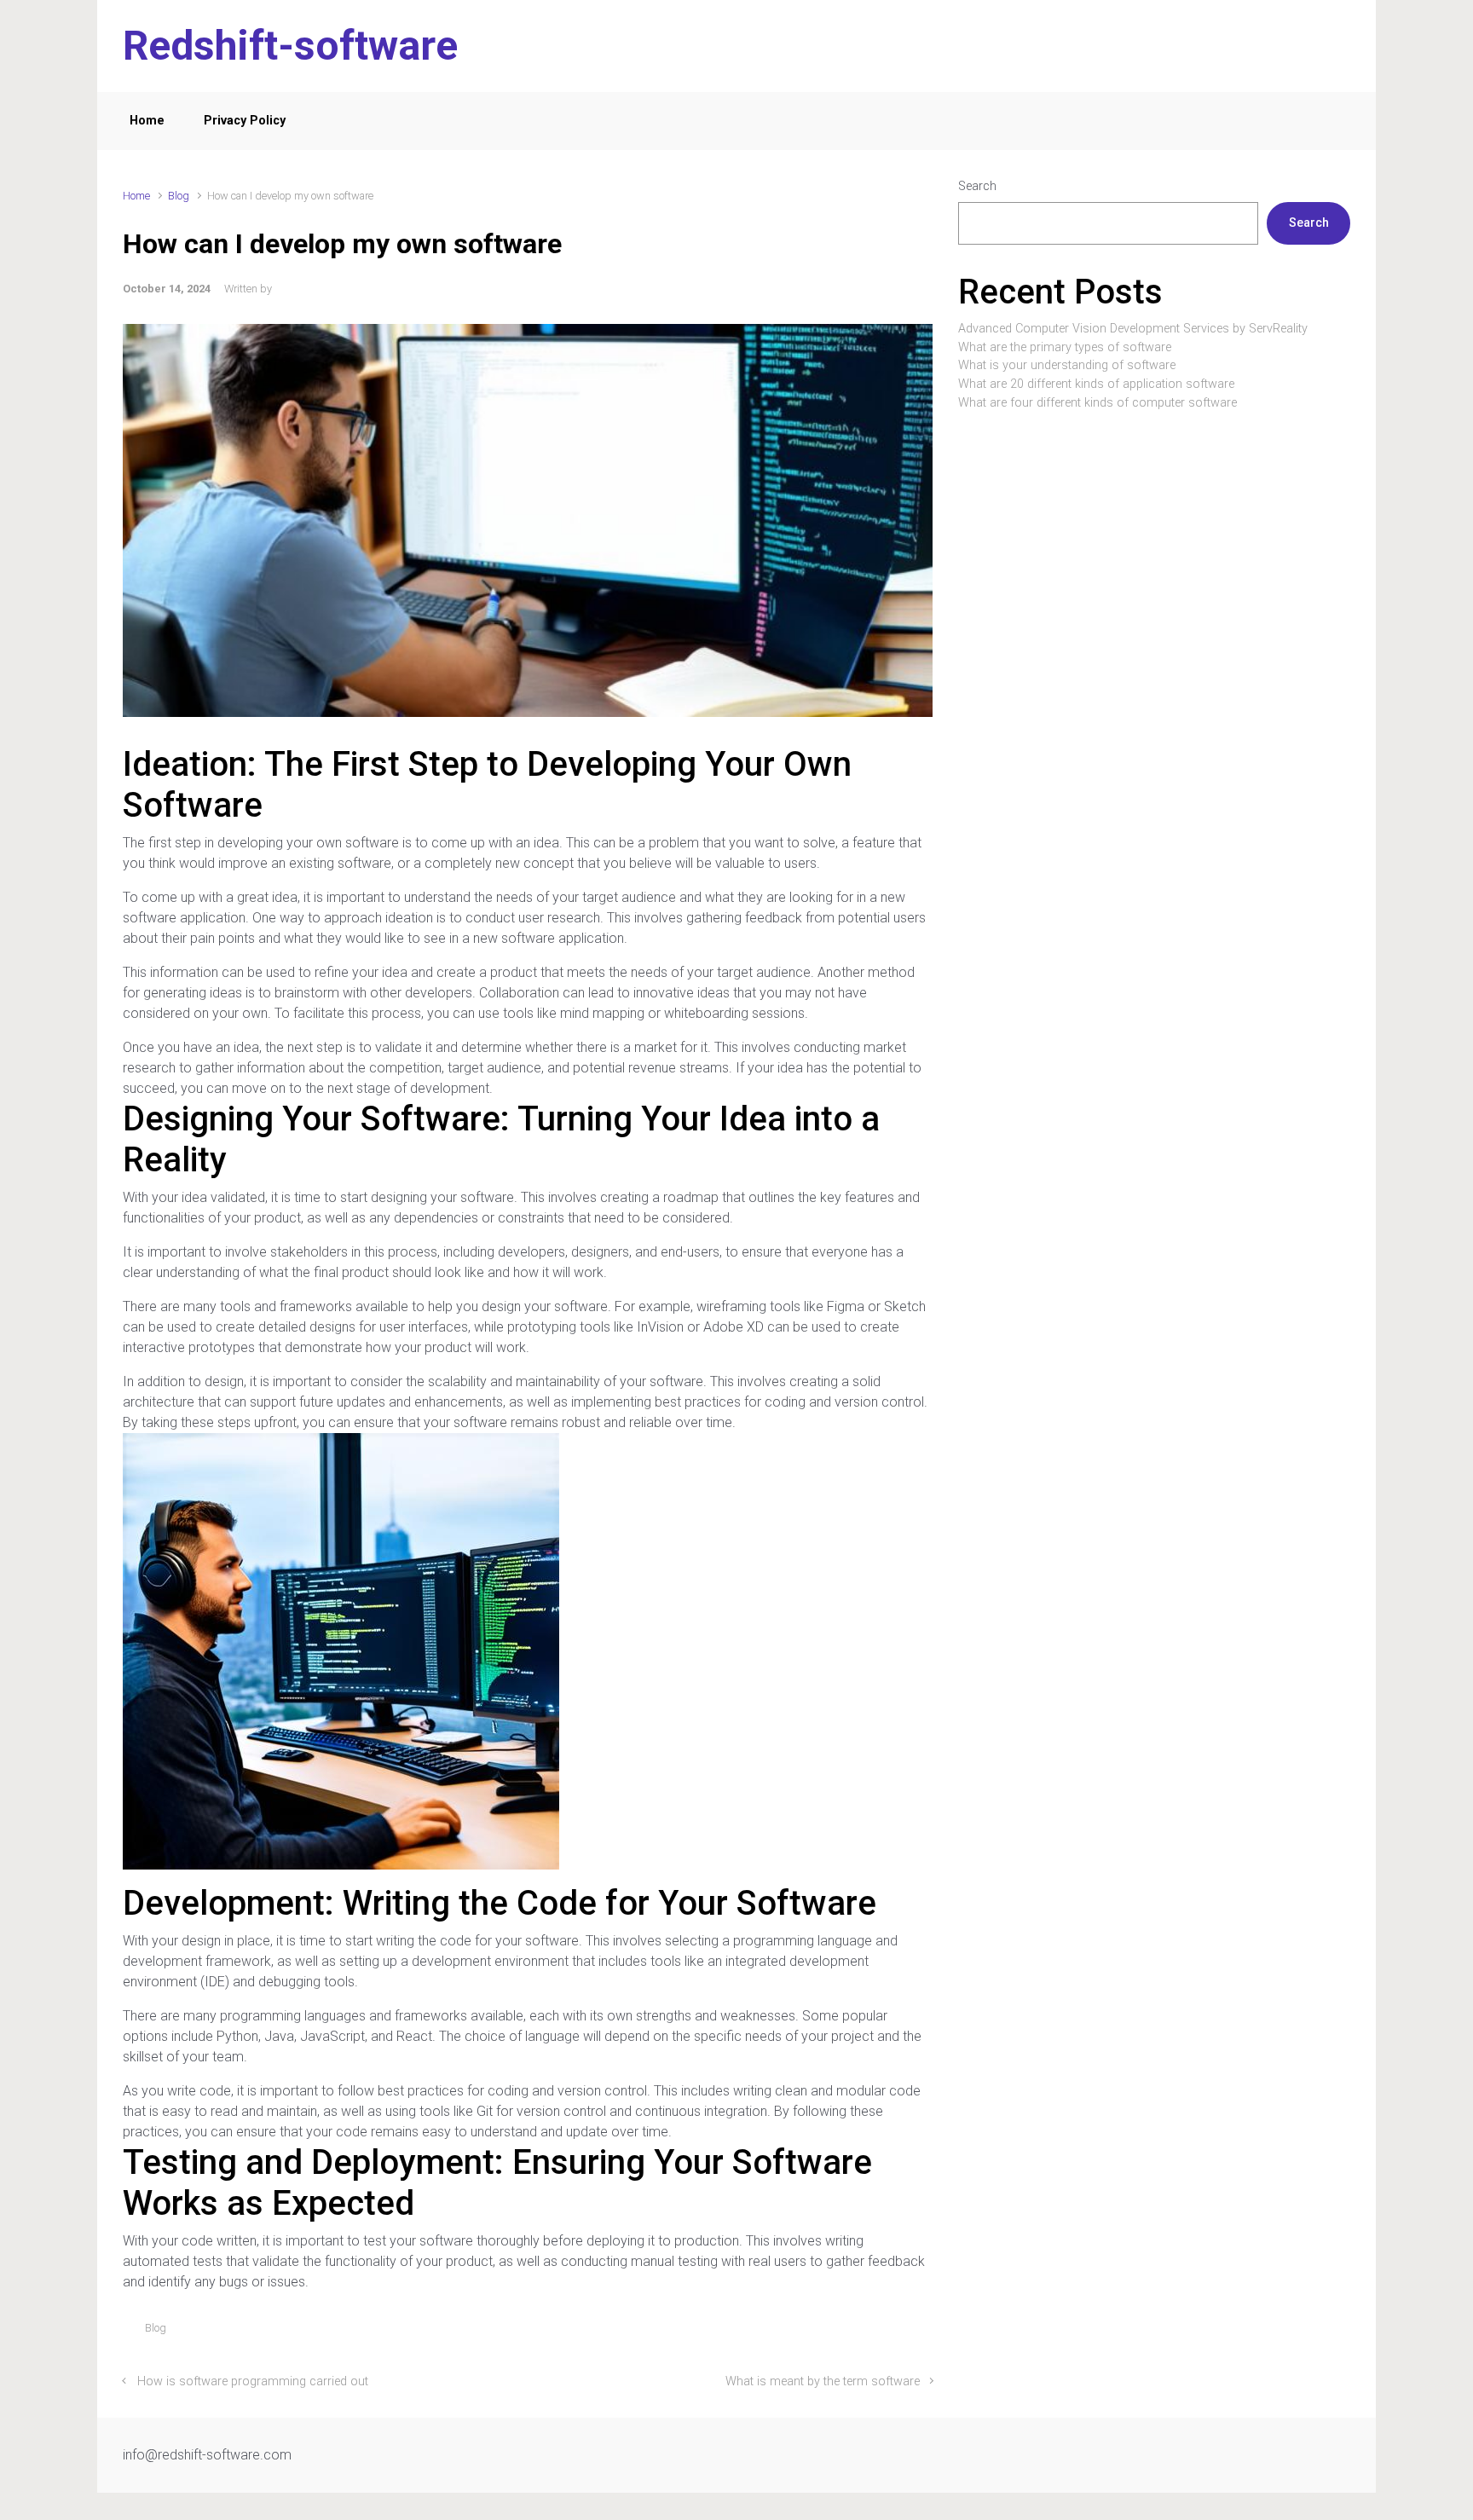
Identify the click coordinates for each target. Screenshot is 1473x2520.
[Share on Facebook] (852, 2332)
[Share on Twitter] (827, 2332)
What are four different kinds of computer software (1098, 403)
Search (977, 186)
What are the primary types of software (1065, 347)
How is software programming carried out (253, 2381)
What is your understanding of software (1067, 365)
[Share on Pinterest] (876, 2332)
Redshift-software (290, 46)
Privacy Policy (245, 121)
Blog (179, 196)
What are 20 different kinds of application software (1096, 384)
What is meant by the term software (823, 2381)
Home (147, 121)
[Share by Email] (901, 2332)
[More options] (924, 2332)
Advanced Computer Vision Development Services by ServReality (1133, 329)
